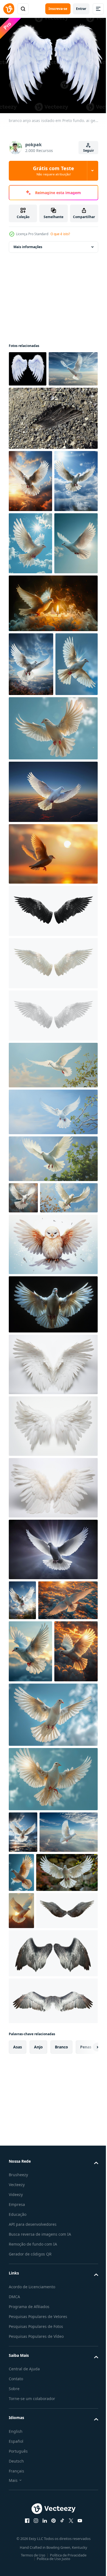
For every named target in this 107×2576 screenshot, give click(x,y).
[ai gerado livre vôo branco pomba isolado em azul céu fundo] (30, 884)
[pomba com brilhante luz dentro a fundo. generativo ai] (53, 1801)
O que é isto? (60, 234)
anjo (38, 2479)
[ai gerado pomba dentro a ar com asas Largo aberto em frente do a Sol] (30, 513)
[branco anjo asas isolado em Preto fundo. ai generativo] (28, 365)
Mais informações (28, 243)
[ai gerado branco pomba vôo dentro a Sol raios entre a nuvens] (33, 401)
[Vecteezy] (9, 9)
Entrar (81, 9)
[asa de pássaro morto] (53, 450)
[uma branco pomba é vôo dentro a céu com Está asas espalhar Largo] (82, 2226)
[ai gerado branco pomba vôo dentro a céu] (30, 1943)
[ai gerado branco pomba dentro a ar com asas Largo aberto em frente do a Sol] (21, 2306)
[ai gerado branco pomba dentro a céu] (38, 2227)
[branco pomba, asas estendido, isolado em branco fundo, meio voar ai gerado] (53, 1496)
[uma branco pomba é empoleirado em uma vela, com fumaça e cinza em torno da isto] (53, 759)
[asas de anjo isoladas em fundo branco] (53, 1131)
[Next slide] (85, 2479)
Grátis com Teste (54, 171)
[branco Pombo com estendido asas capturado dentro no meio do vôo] (40, 2268)
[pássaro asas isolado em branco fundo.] (53, 2386)
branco (61, 2479)
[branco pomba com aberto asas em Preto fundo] (53, 1556)
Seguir (88, 150)
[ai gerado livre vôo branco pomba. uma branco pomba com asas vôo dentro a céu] (22, 1852)
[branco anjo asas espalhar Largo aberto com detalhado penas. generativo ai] (53, 1616)
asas (18, 2479)
